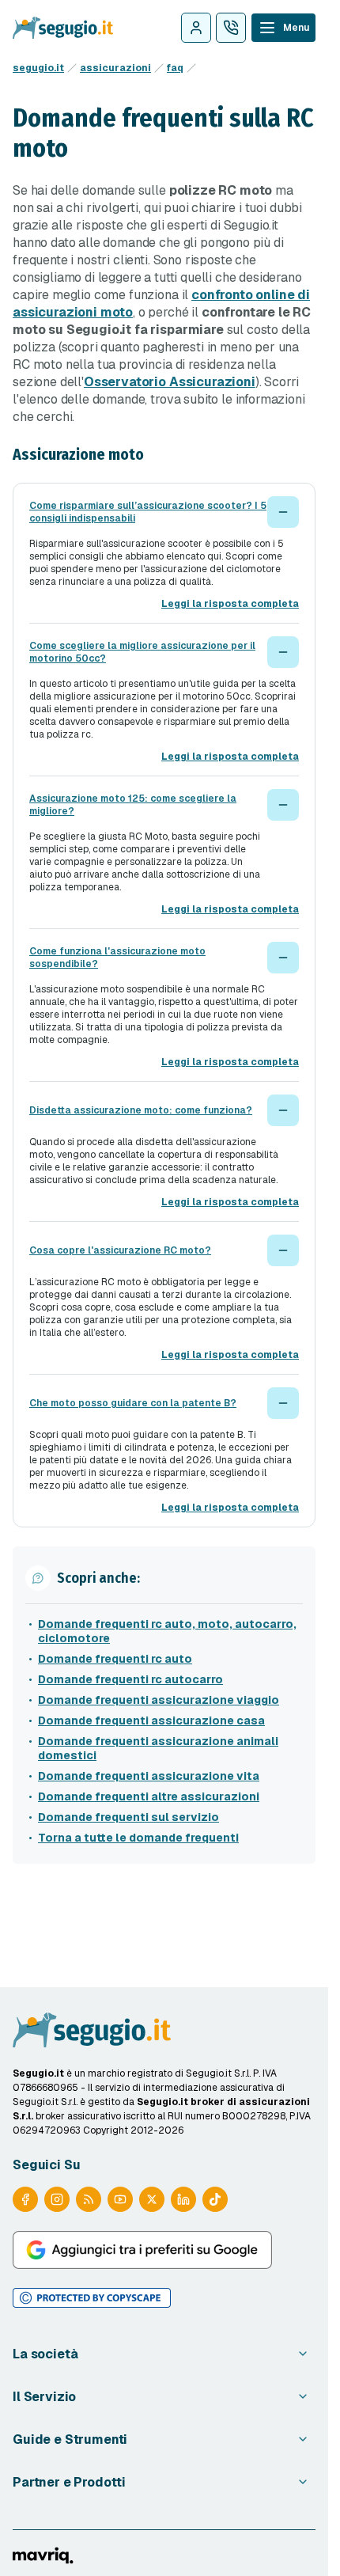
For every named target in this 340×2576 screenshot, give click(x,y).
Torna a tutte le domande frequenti (138, 1838)
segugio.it (38, 68)
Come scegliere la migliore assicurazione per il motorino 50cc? (142, 652)
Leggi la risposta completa (230, 604)
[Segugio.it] (92, 2030)
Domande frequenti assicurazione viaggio (159, 1700)
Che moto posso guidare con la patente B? (133, 1403)
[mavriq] (43, 2555)
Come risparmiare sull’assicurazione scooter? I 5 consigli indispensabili (148, 512)
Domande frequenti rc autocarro (130, 1679)
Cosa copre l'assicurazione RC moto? (120, 1250)
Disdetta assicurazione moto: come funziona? (141, 1110)
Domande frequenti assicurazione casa (151, 1720)
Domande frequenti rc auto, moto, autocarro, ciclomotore (167, 1631)
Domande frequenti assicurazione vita (149, 1776)
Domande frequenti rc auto (115, 1659)
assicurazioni (115, 68)
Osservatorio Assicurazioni (170, 382)
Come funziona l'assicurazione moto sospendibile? (117, 958)
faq (175, 68)
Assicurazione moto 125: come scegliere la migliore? (133, 805)
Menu (296, 28)
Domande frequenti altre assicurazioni (149, 1796)
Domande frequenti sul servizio (128, 1817)
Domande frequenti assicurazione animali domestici (158, 1748)
